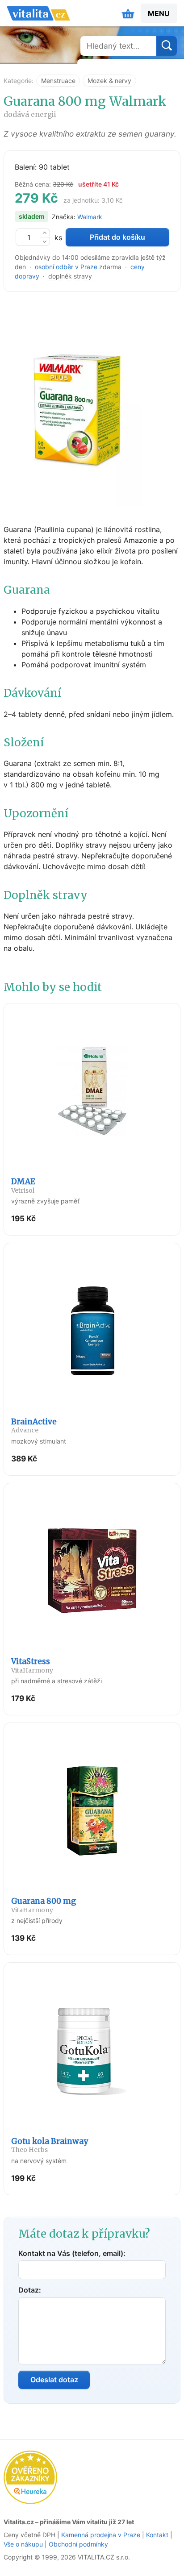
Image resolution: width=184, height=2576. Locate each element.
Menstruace (58, 81)
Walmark (90, 217)
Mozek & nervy (109, 81)
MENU (159, 13)
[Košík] (128, 13)
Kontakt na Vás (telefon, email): (72, 2253)
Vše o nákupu (23, 2544)
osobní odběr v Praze (66, 267)
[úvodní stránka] (38, 13)
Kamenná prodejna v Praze (101, 2535)
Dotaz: (30, 2290)
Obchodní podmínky (78, 2544)
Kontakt (157, 2535)
